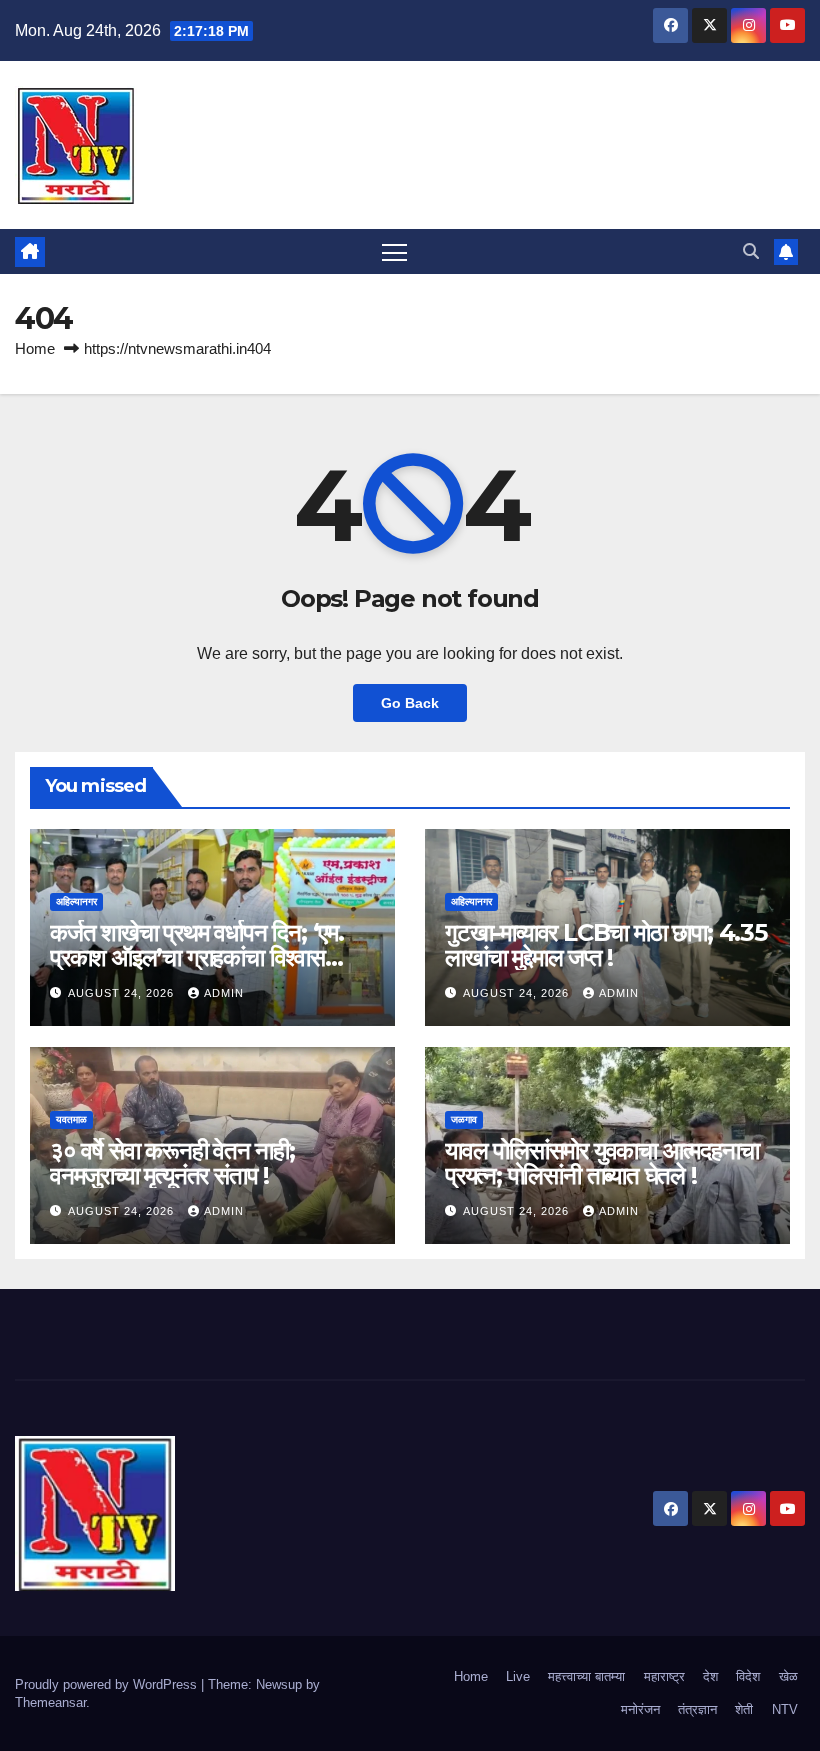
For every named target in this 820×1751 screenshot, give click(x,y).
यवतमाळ (71, 1119)
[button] (751, 251)
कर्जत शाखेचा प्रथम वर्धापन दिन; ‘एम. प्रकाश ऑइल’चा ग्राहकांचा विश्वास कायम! (197, 957)
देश (710, 1676)
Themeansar (50, 1702)
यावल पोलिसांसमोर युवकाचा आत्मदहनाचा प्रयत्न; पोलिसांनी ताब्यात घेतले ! (601, 1163)
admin (224, 993)
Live (518, 1676)
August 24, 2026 (123, 993)
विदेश (748, 1676)
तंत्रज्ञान (697, 1709)
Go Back (410, 703)
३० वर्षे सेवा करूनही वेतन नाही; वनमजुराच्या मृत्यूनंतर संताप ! (172, 1163)
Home (35, 348)
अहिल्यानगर (76, 901)
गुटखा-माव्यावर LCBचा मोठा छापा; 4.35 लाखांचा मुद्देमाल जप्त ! (606, 945)
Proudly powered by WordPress (108, 1684)
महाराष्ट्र (664, 1676)
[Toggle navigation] (394, 251)
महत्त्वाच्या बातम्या (586, 1676)
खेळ (788, 1676)
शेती (744, 1709)
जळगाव (464, 1119)
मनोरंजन (640, 1709)
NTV (785, 1709)
